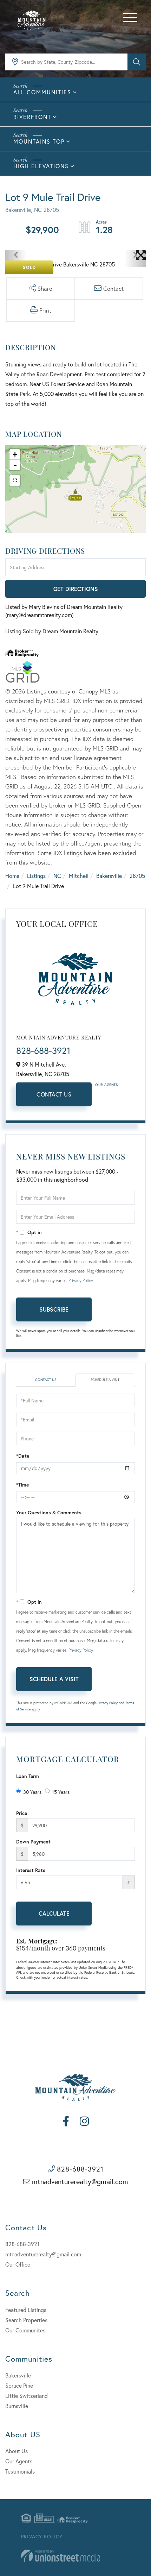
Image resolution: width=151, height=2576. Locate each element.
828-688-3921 (43, 1050)
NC (57, 876)
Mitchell (79, 876)
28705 (137, 876)
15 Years (61, 1792)
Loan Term (28, 1776)
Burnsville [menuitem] (17, 2406)
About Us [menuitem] (17, 2451)
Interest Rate (31, 1870)
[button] (137, 62)
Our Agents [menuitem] (19, 2461)
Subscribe (54, 1309)
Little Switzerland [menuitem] (27, 2396)
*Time (22, 1485)
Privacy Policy (81, 1280)
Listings (36, 876)
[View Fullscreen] (15, 480)
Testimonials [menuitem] (20, 2471)
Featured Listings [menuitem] (26, 2310)
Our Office (18, 2264)
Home (12, 876)
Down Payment (33, 1842)
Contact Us (54, 1094)
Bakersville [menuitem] (18, 2375)
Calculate (54, 1913)
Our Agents (106, 1085)
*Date (23, 1456)
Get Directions (76, 589)
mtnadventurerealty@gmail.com (80, 2182)
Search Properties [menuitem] (26, 2320)
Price (22, 1813)
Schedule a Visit (105, 1380)
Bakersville (109, 876)
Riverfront (32, 117)
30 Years (32, 1792)
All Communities (42, 92)
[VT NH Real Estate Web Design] (61, 2556)
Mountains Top (39, 141)
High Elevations (41, 166)
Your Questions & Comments (49, 1512)
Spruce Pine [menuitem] (19, 2385)
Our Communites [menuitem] (25, 2330)
